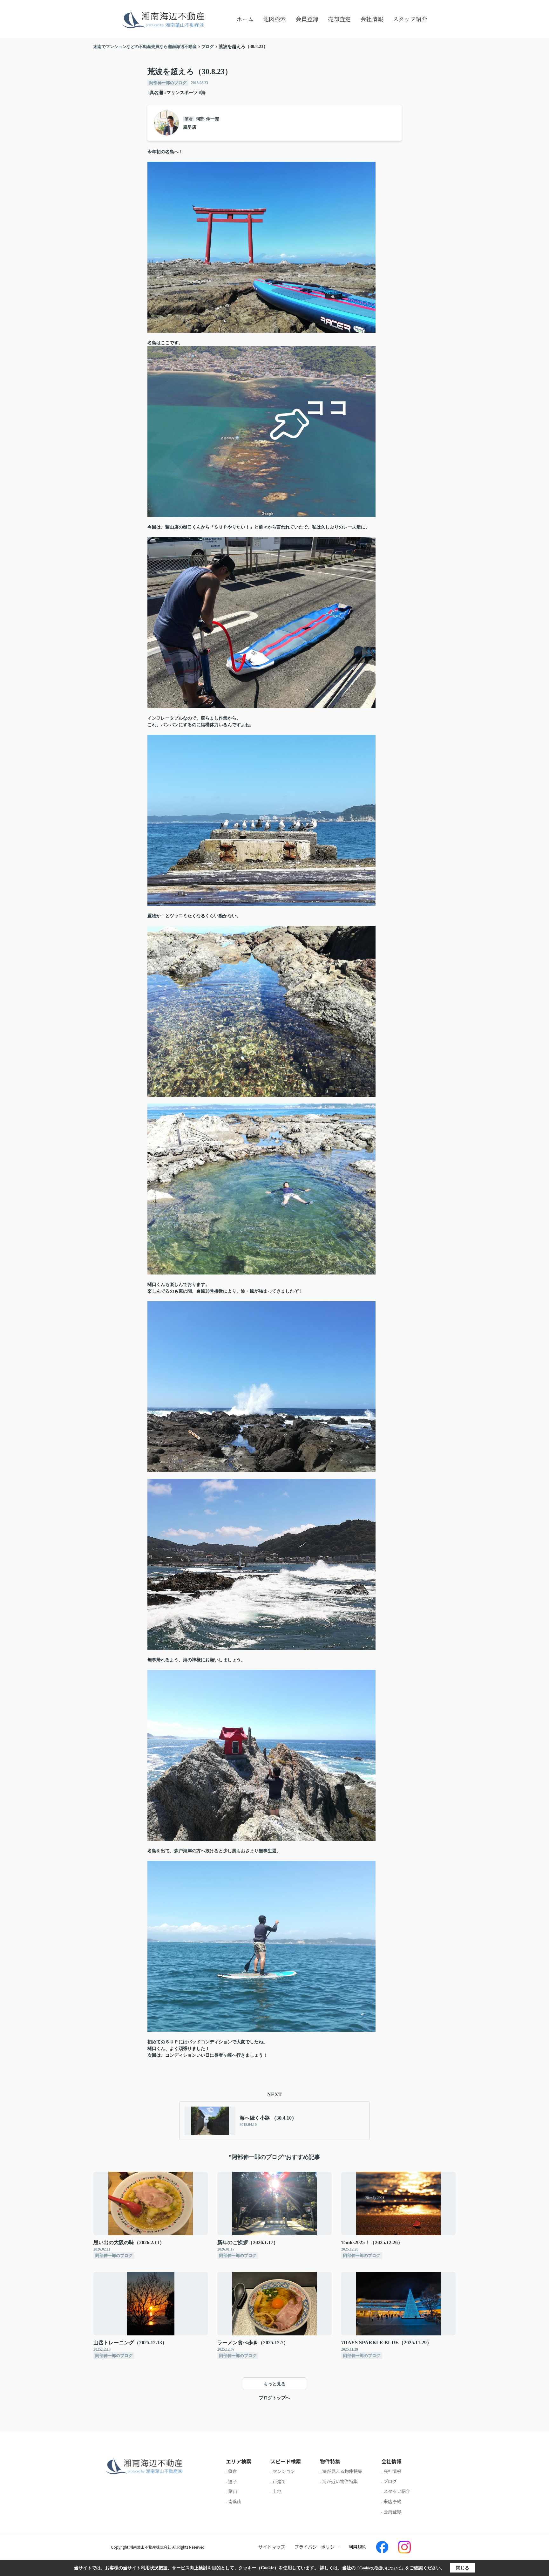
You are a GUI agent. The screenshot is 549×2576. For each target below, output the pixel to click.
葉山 (233, 2491)
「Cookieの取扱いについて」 (380, 2568)
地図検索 (274, 19)
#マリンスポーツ (181, 93)
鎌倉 (233, 2471)
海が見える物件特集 (342, 2471)
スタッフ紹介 (410, 19)
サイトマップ (272, 2547)
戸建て (279, 2481)
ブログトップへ (274, 2398)
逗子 (233, 2481)
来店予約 (392, 2501)
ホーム (245, 19)
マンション (284, 2471)
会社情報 (372, 19)
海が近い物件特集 (340, 2481)
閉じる (463, 2568)
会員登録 (307, 19)
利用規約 (357, 2547)
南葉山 (235, 2501)
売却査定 (339, 19)
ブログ (390, 2481)
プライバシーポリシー (317, 2547)
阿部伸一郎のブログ (168, 83)
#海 (202, 93)
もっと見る (274, 2384)
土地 (277, 2491)
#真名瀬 (155, 93)
